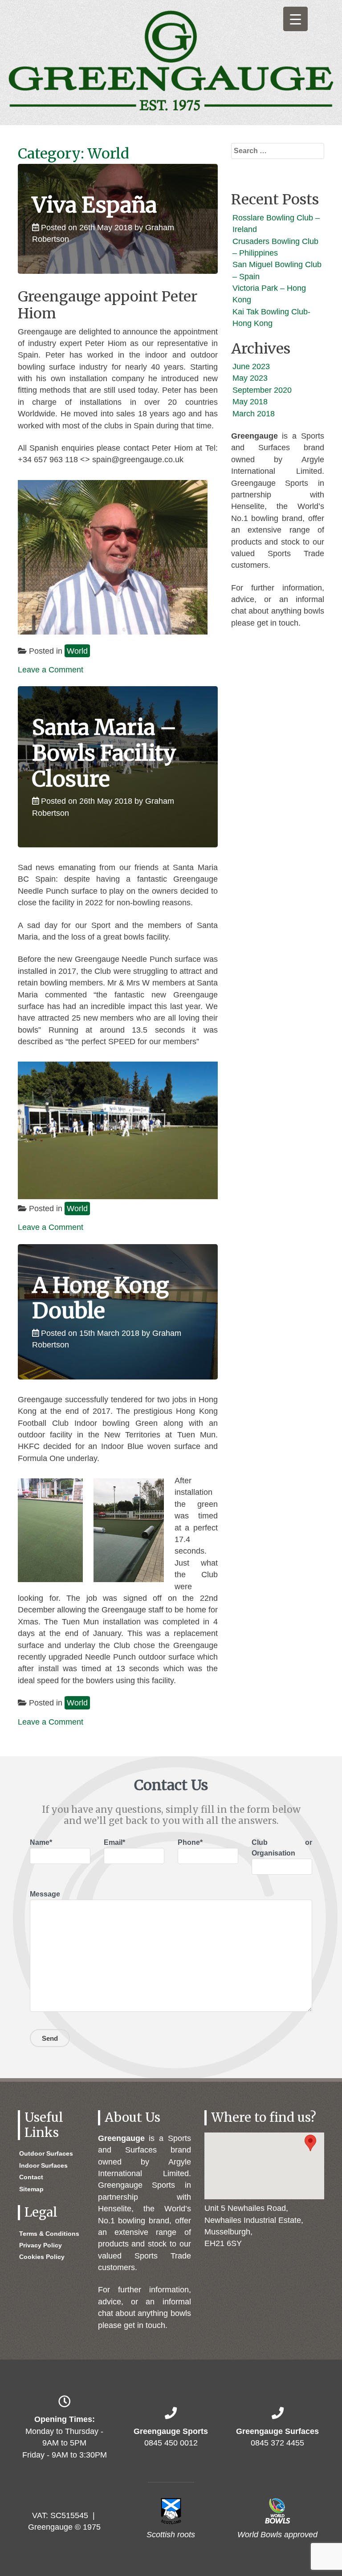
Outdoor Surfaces (46, 2153)
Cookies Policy (42, 2257)
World (77, 651)
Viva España (94, 205)
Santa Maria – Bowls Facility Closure (104, 753)
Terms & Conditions (49, 2234)
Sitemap (31, 2189)
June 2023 (251, 366)
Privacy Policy (41, 2245)
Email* (114, 1842)
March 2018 (254, 414)
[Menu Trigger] (295, 19)
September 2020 (262, 390)
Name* (41, 1842)
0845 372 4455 (277, 2443)
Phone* (190, 1842)
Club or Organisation (282, 1848)
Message (45, 1894)
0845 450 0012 (171, 2443)
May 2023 (250, 378)
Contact (31, 2177)
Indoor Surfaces (43, 2165)
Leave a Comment (51, 670)
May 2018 (250, 402)
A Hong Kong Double (100, 1298)
